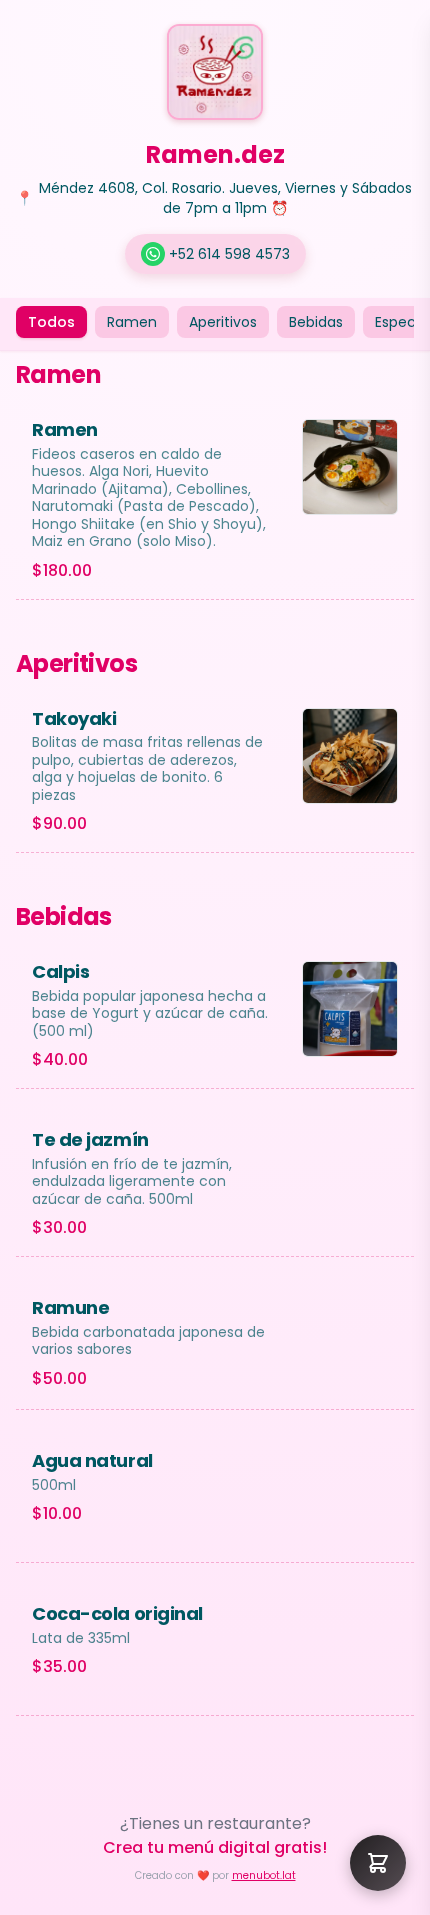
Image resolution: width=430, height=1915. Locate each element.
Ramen (132, 322)
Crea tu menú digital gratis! (215, 1847)
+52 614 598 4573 (229, 254)
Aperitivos (223, 322)
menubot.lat (264, 1875)
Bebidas (316, 322)
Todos (51, 322)
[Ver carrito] (378, 1863)
